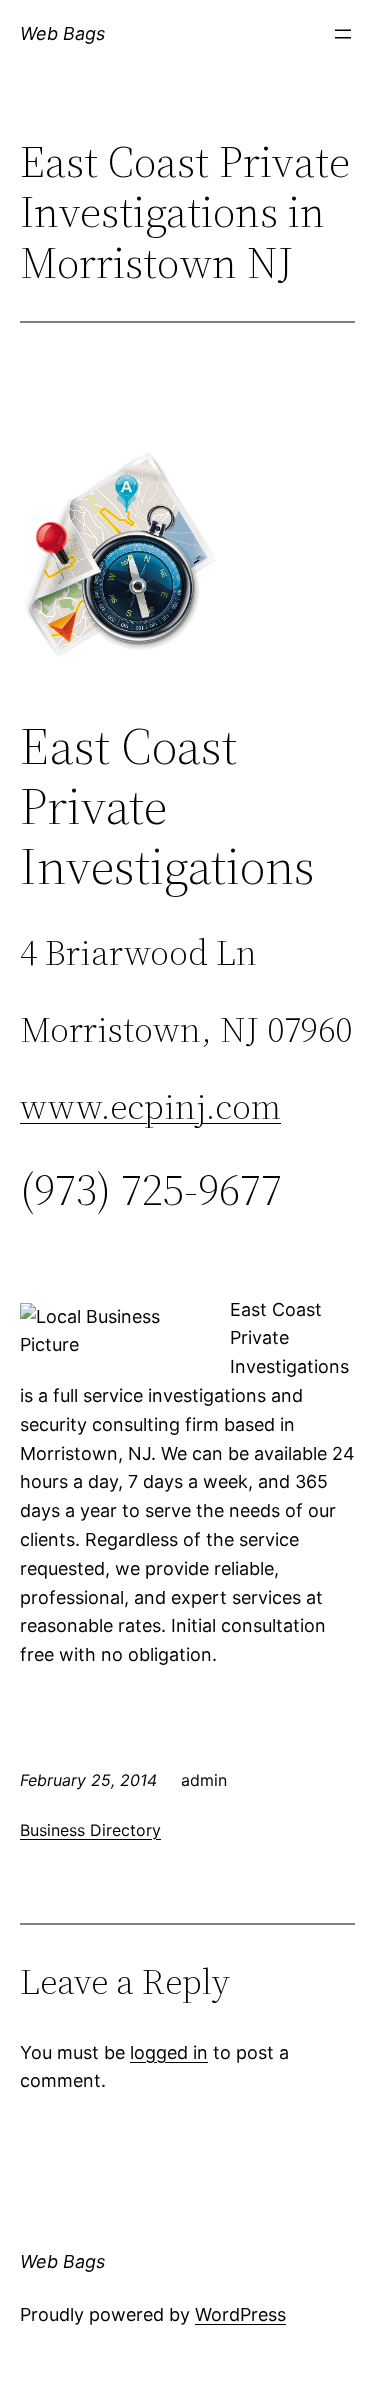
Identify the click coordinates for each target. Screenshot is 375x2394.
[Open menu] (343, 34)
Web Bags (62, 33)
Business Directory (90, 1830)
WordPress (240, 2314)
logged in (169, 2052)
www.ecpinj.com (150, 1106)
